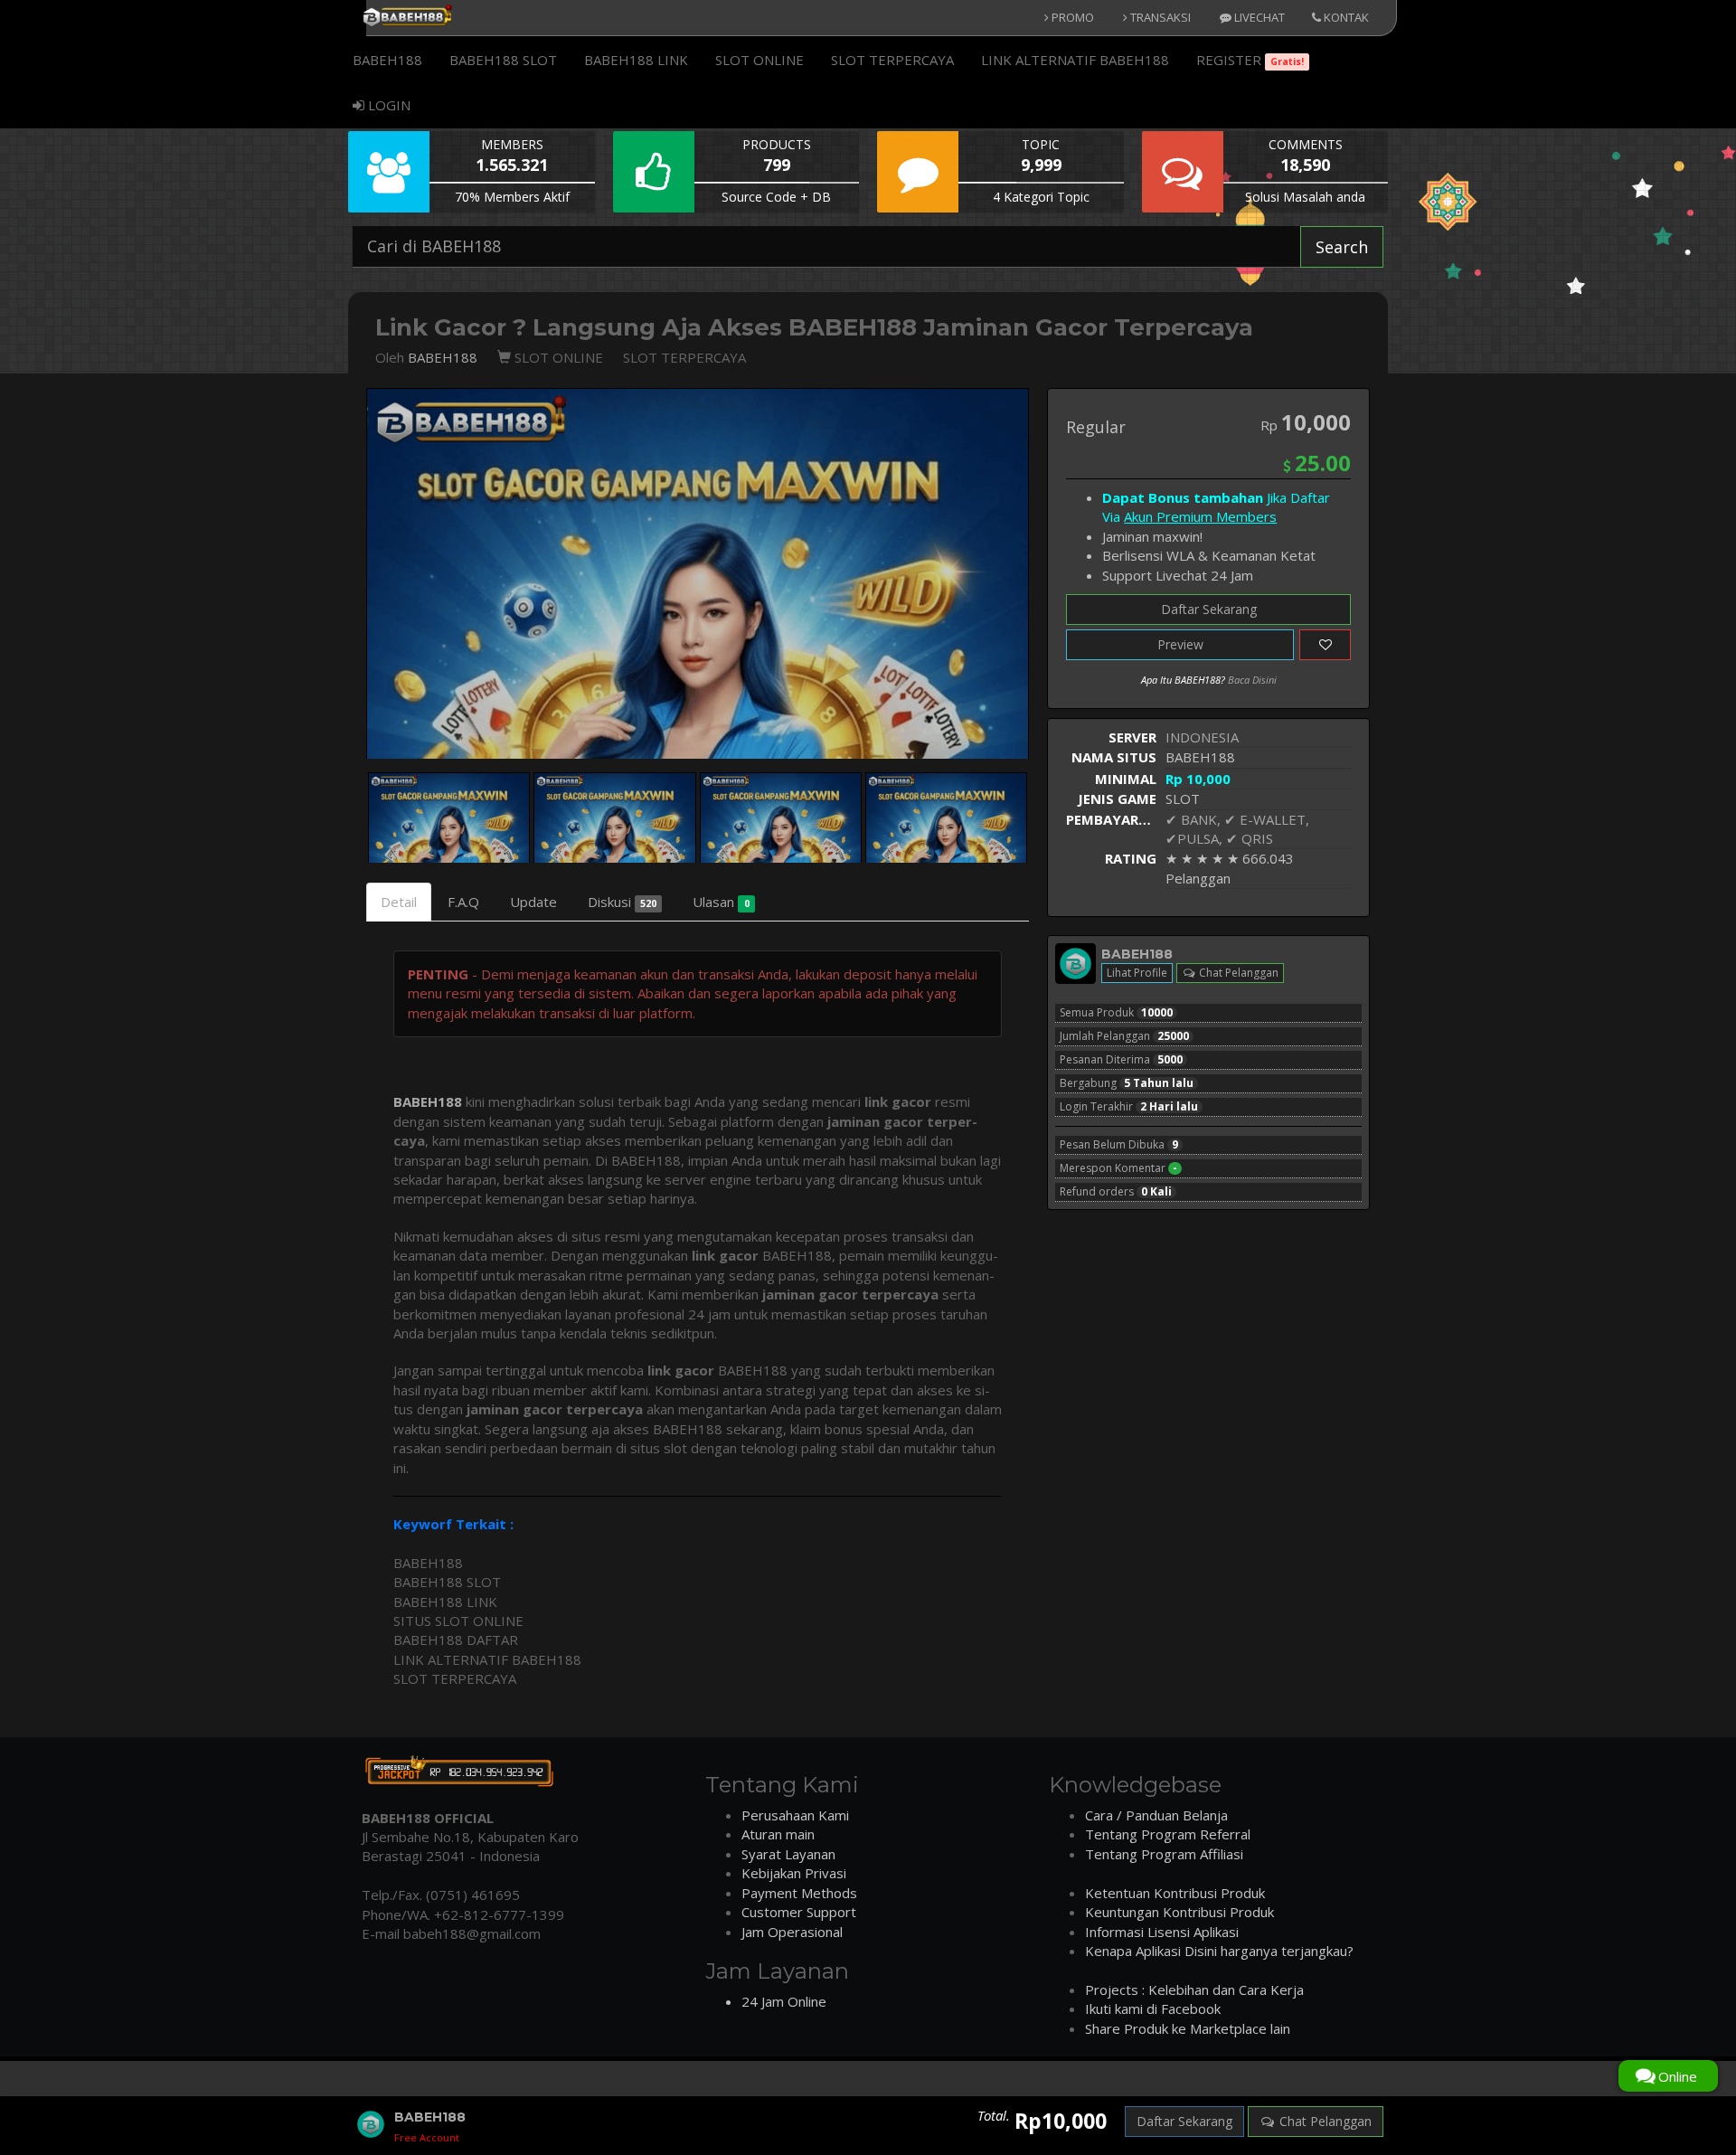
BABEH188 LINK (636, 60)
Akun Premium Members (1200, 516)
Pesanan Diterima (1121, 1060)
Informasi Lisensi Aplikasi (1162, 1932)
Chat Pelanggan (1237, 973)
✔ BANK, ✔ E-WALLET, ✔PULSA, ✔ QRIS (1237, 829)
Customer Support (799, 1912)
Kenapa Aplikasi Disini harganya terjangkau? (1219, 1951)
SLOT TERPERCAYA (892, 60)
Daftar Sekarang (1209, 609)
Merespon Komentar (1118, 1168)
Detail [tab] (399, 902)
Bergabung (1127, 1083)
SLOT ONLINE (759, 60)
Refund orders (1116, 1192)
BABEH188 (387, 60)
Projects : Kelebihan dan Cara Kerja (1194, 1990)
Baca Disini (1252, 680)
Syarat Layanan (788, 1854)
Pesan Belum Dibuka (1119, 1145)
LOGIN (387, 105)
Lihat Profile (1137, 973)
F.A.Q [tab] (463, 902)
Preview (1180, 644)
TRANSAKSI (1159, 17)
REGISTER (1250, 60)
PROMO (1071, 17)
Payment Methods (799, 1893)
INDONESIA (1202, 737)
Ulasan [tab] (721, 902)
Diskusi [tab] (622, 902)
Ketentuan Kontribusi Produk (1175, 1893)
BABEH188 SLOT (503, 60)
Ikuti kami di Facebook (1153, 2008)
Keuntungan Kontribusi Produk (1179, 1912)
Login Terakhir (1129, 1107)
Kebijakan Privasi (794, 1873)
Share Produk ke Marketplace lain (1188, 2028)
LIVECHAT (1258, 17)
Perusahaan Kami (795, 1815)
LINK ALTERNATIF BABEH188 (1075, 60)
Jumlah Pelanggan (1124, 1036)
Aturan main (778, 1834)
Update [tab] (533, 902)
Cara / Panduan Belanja (1156, 1815)
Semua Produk (1116, 1013)
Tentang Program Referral (1168, 1834)
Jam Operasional (792, 1932)
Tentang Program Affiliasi (1164, 1854)
